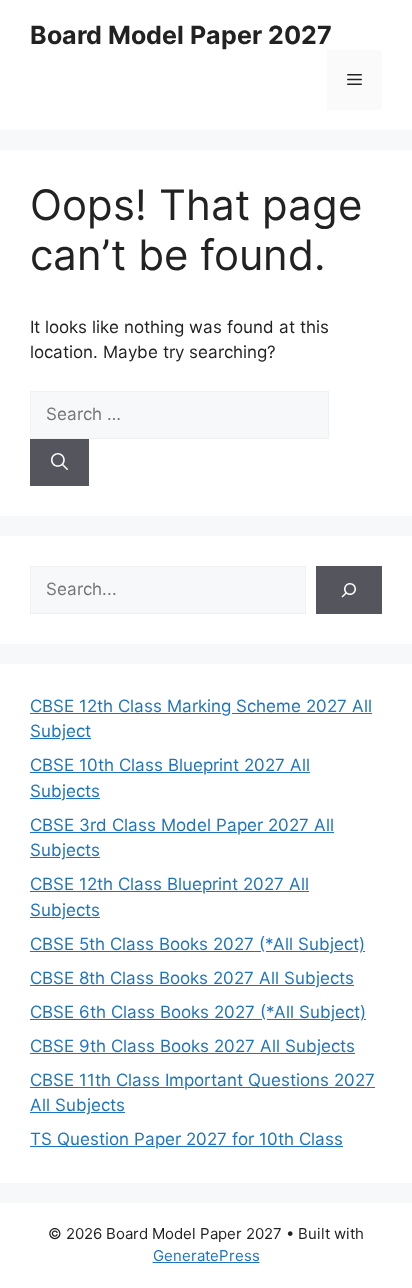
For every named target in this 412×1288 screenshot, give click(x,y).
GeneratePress (206, 1255)
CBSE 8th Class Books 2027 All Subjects (192, 978)
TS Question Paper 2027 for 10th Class (186, 1139)
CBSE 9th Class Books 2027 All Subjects (192, 1046)
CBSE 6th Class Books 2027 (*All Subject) (198, 1012)
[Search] (59, 463)
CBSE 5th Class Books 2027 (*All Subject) (197, 944)
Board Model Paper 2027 (181, 35)
